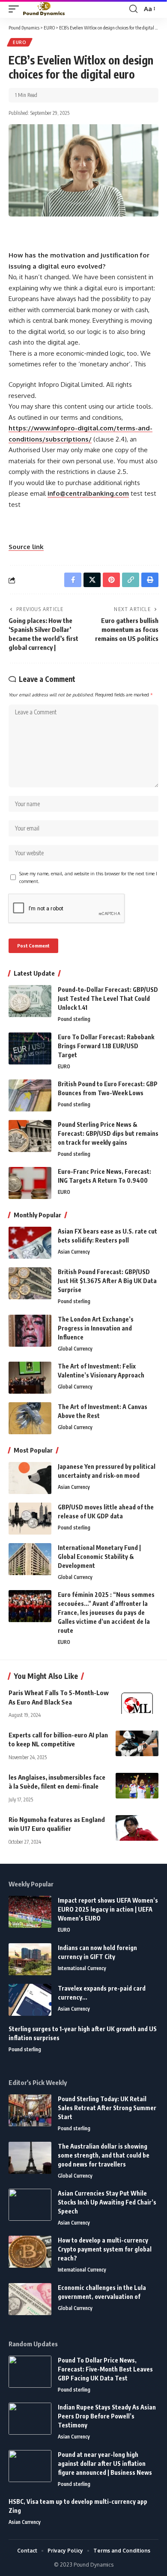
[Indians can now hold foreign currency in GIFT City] (30, 1959)
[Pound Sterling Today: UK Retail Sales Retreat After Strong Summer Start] (30, 2110)
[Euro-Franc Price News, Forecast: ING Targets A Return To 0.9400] (30, 1183)
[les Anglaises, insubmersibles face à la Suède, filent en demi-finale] (137, 1786)
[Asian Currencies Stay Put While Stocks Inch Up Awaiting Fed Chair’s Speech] (30, 2205)
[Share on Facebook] (73, 580)
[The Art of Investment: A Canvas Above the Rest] (30, 1418)
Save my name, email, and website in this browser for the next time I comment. (88, 877)
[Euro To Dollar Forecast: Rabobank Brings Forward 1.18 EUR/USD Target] (30, 1048)
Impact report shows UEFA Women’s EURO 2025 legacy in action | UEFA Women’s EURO (108, 1909)
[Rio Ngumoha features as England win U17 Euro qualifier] (137, 1828)
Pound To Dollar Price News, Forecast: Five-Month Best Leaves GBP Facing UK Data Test (105, 2369)
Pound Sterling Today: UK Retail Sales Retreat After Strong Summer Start (107, 2108)
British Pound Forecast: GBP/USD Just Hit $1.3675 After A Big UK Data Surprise (107, 1281)
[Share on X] (92, 580)
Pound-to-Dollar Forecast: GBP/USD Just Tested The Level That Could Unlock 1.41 (108, 999)
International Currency (82, 1968)
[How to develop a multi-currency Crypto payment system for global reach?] (30, 2252)
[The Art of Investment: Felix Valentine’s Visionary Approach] (30, 1378)
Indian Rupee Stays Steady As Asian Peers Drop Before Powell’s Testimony (107, 2416)
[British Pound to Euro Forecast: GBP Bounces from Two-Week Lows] (30, 1095)
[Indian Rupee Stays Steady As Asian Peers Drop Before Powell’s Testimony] (30, 2419)
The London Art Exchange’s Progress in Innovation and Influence (96, 1328)
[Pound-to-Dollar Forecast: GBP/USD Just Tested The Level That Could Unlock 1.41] (30, 1001)
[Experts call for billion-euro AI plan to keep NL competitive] (137, 1743)
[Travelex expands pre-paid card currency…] (30, 2000)
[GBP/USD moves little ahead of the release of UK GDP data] (30, 1519)
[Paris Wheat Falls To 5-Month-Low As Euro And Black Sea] (137, 1701)
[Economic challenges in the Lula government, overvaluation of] (30, 2299)
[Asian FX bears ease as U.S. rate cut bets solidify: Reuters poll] (30, 1243)
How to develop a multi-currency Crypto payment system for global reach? (105, 2249)
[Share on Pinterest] (111, 580)
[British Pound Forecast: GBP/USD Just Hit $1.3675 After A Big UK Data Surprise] (30, 1283)
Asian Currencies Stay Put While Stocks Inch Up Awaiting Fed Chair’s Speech (107, 2202)
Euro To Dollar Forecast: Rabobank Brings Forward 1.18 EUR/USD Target (106, 1046)
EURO (20, 42)
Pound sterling (74, 1019)
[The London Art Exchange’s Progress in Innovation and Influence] (30, 1331)
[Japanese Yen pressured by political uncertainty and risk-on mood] (30, 1478)
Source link (26, 547)
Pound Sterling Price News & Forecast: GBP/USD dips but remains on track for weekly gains (108, 1133)
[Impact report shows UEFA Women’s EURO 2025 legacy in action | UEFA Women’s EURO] (30, 1912)
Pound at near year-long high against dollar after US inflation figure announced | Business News (105, 2463)
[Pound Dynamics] (44, 9)
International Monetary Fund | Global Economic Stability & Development (99, 1557)
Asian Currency (74, 1252)
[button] (16, 9)
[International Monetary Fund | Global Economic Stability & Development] (30, 1559)
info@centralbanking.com (88, 493)
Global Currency (75, 1349)
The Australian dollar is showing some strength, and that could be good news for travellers (104, 2155)
